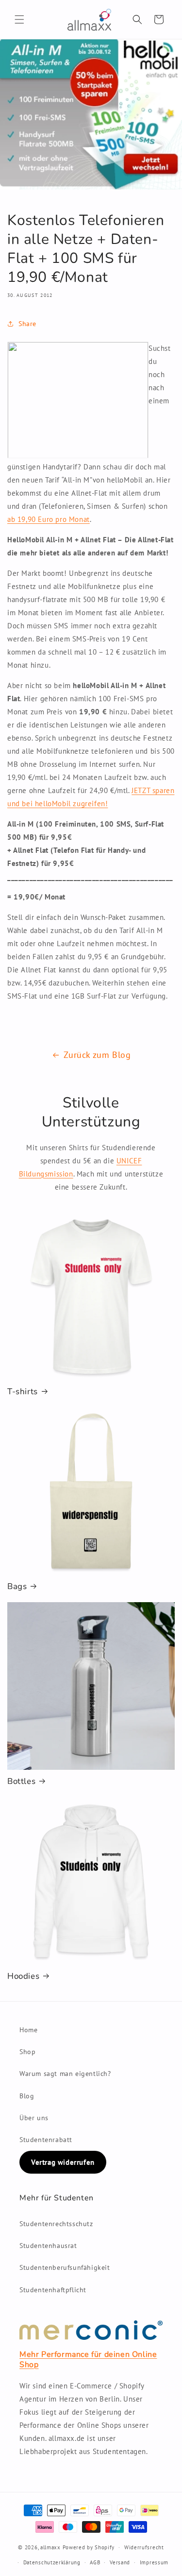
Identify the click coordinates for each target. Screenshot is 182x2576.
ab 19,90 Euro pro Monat (49, 519)
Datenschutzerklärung (52, 2562)
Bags (17, 1587)
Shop (27, 2052)
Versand (120, 2562)
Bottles (21, 1781)
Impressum (154, 2562)
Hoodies (23, 1976)
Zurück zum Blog (97, 1055)
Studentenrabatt (46, 2140)
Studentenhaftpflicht (53, 2290)
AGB (95, 2562)
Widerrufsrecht (144, 2547)
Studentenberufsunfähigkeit (65, 2267)
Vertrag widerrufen (63, 2162)
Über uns (34, 2118)
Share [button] (27, 324)
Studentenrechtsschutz (56, 2224)
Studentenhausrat (48, 2246)
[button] (19, 19)
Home (28, 2030)
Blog (27, 2096)
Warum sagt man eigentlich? (65, 2074)
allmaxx (50, 2547)
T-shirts (23, 1392)
